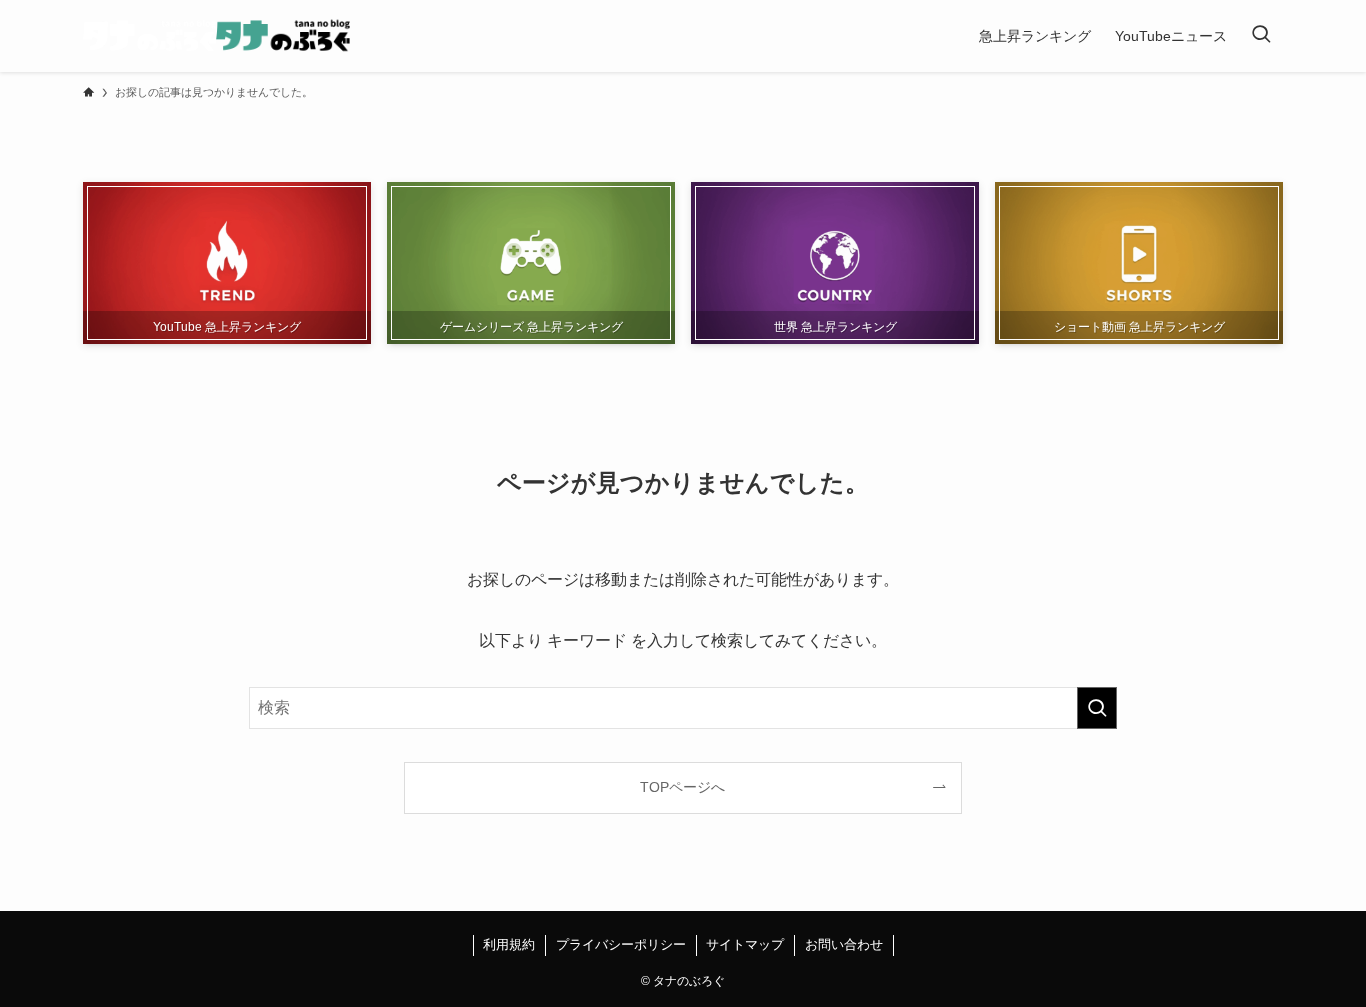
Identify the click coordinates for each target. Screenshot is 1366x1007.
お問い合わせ (844, 944)
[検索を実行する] (1097, 708)
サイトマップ (745, 944)
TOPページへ (682, 787)
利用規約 (509, 944)
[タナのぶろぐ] (216, 36)
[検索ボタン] (1261, 36)
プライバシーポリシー (621, 944)
